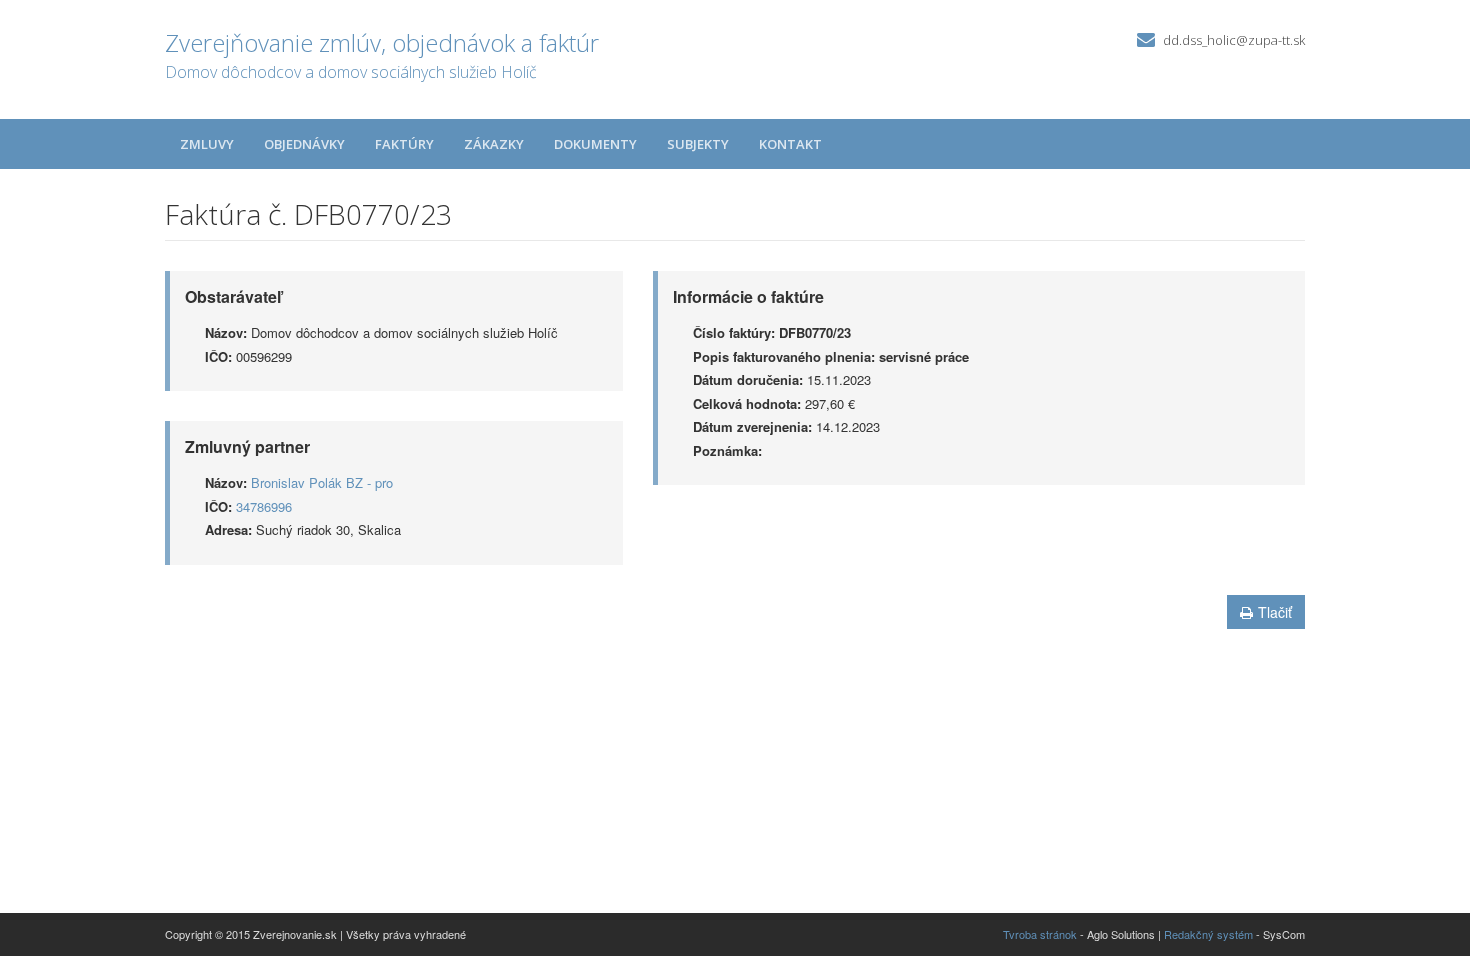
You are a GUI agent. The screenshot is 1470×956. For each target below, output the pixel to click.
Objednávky (304, 144)
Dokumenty (595, 144)
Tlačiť (1275, 612)
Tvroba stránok (1040, 934)
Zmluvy (207, 144)
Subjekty (698, 144)
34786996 (264, 506)
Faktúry (404, 144)
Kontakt (790, 144)
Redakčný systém (1208, 934)
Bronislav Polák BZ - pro (322, 482)
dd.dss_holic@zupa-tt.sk (1234, 40)
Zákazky (494, 144)
